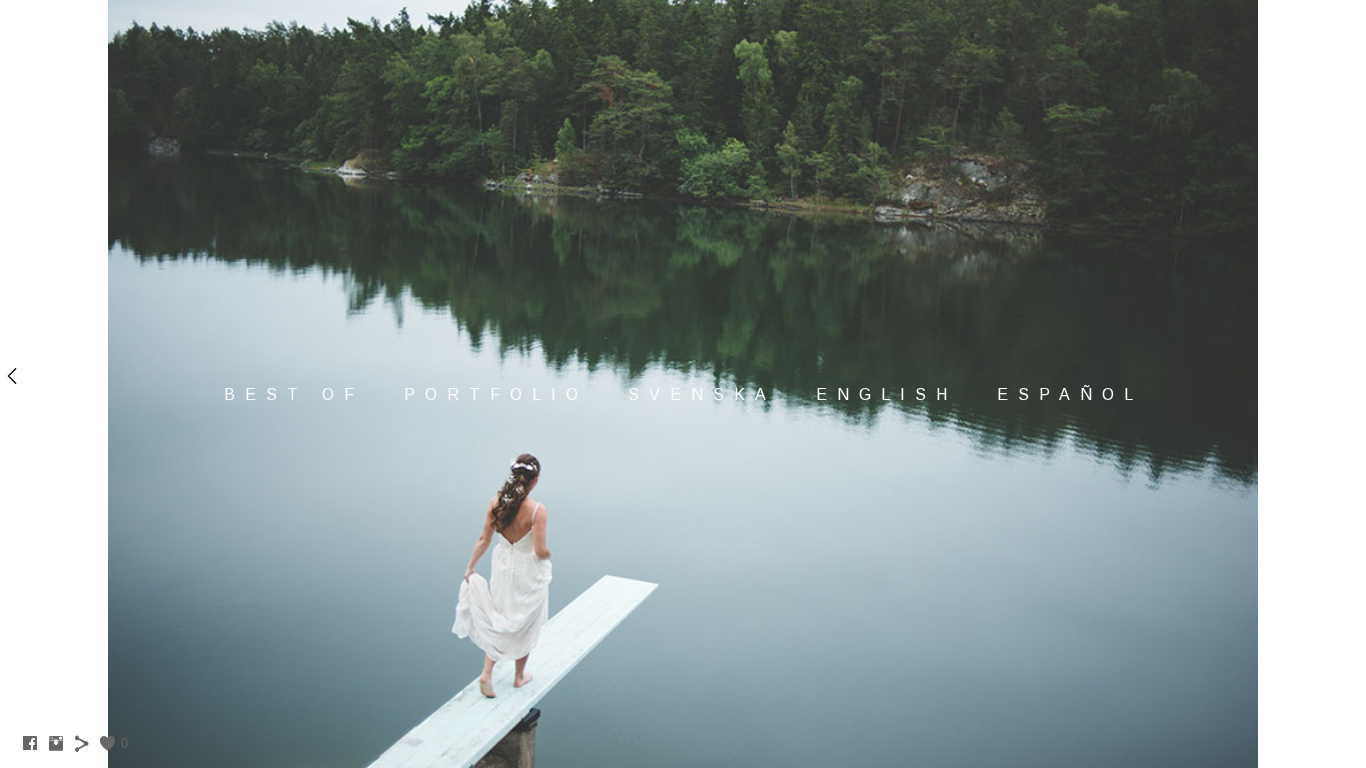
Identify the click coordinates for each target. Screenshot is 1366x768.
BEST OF (294, 394)
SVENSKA (702, 394)
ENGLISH (886, 394)
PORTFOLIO (496, 394)
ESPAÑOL (1070, 394)
